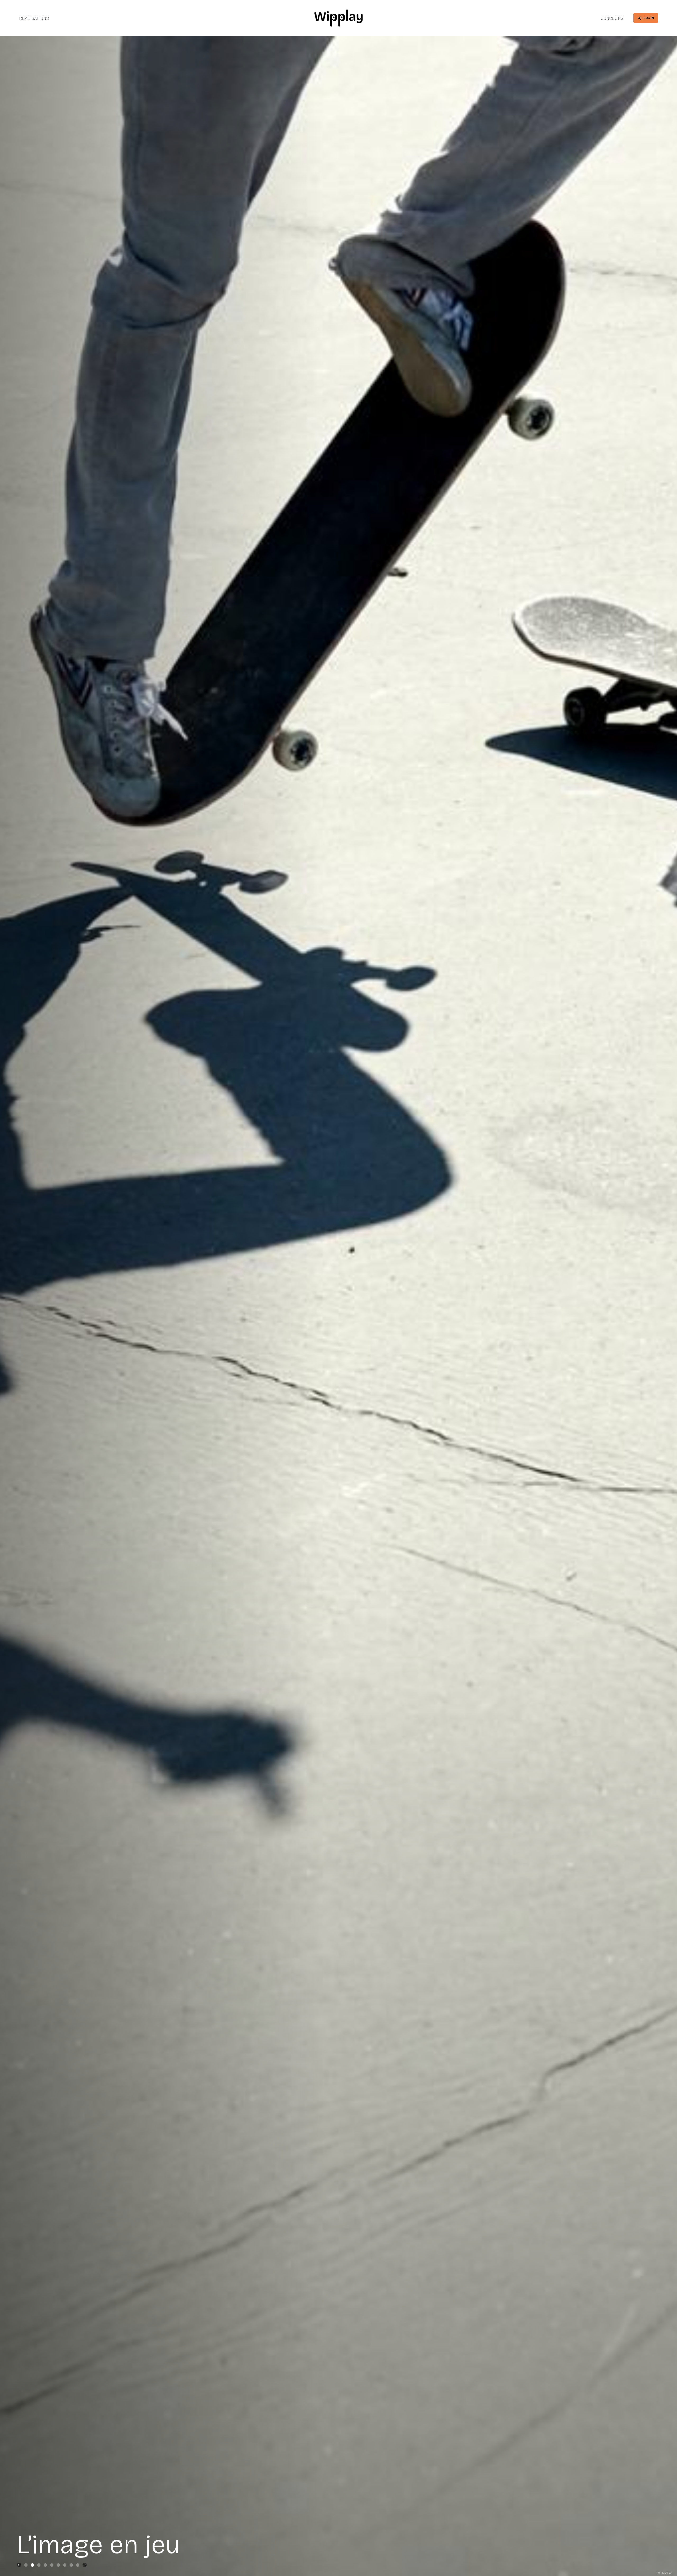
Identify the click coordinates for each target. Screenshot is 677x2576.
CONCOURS (612, 18)
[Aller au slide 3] (39, 2565)
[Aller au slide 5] (52, 2565)
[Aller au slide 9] (78, 2565)
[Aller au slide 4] (45, 2565)
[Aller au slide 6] (58, 2565)
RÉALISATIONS (34, 18)
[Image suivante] (85, 2565)
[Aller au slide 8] (71, 2565)
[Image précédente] (19, 2565)
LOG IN (649, 18)
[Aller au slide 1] (26, 2565)
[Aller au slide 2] (32, 2565)
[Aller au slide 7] (65, 2565)
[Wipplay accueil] (338, 18)
